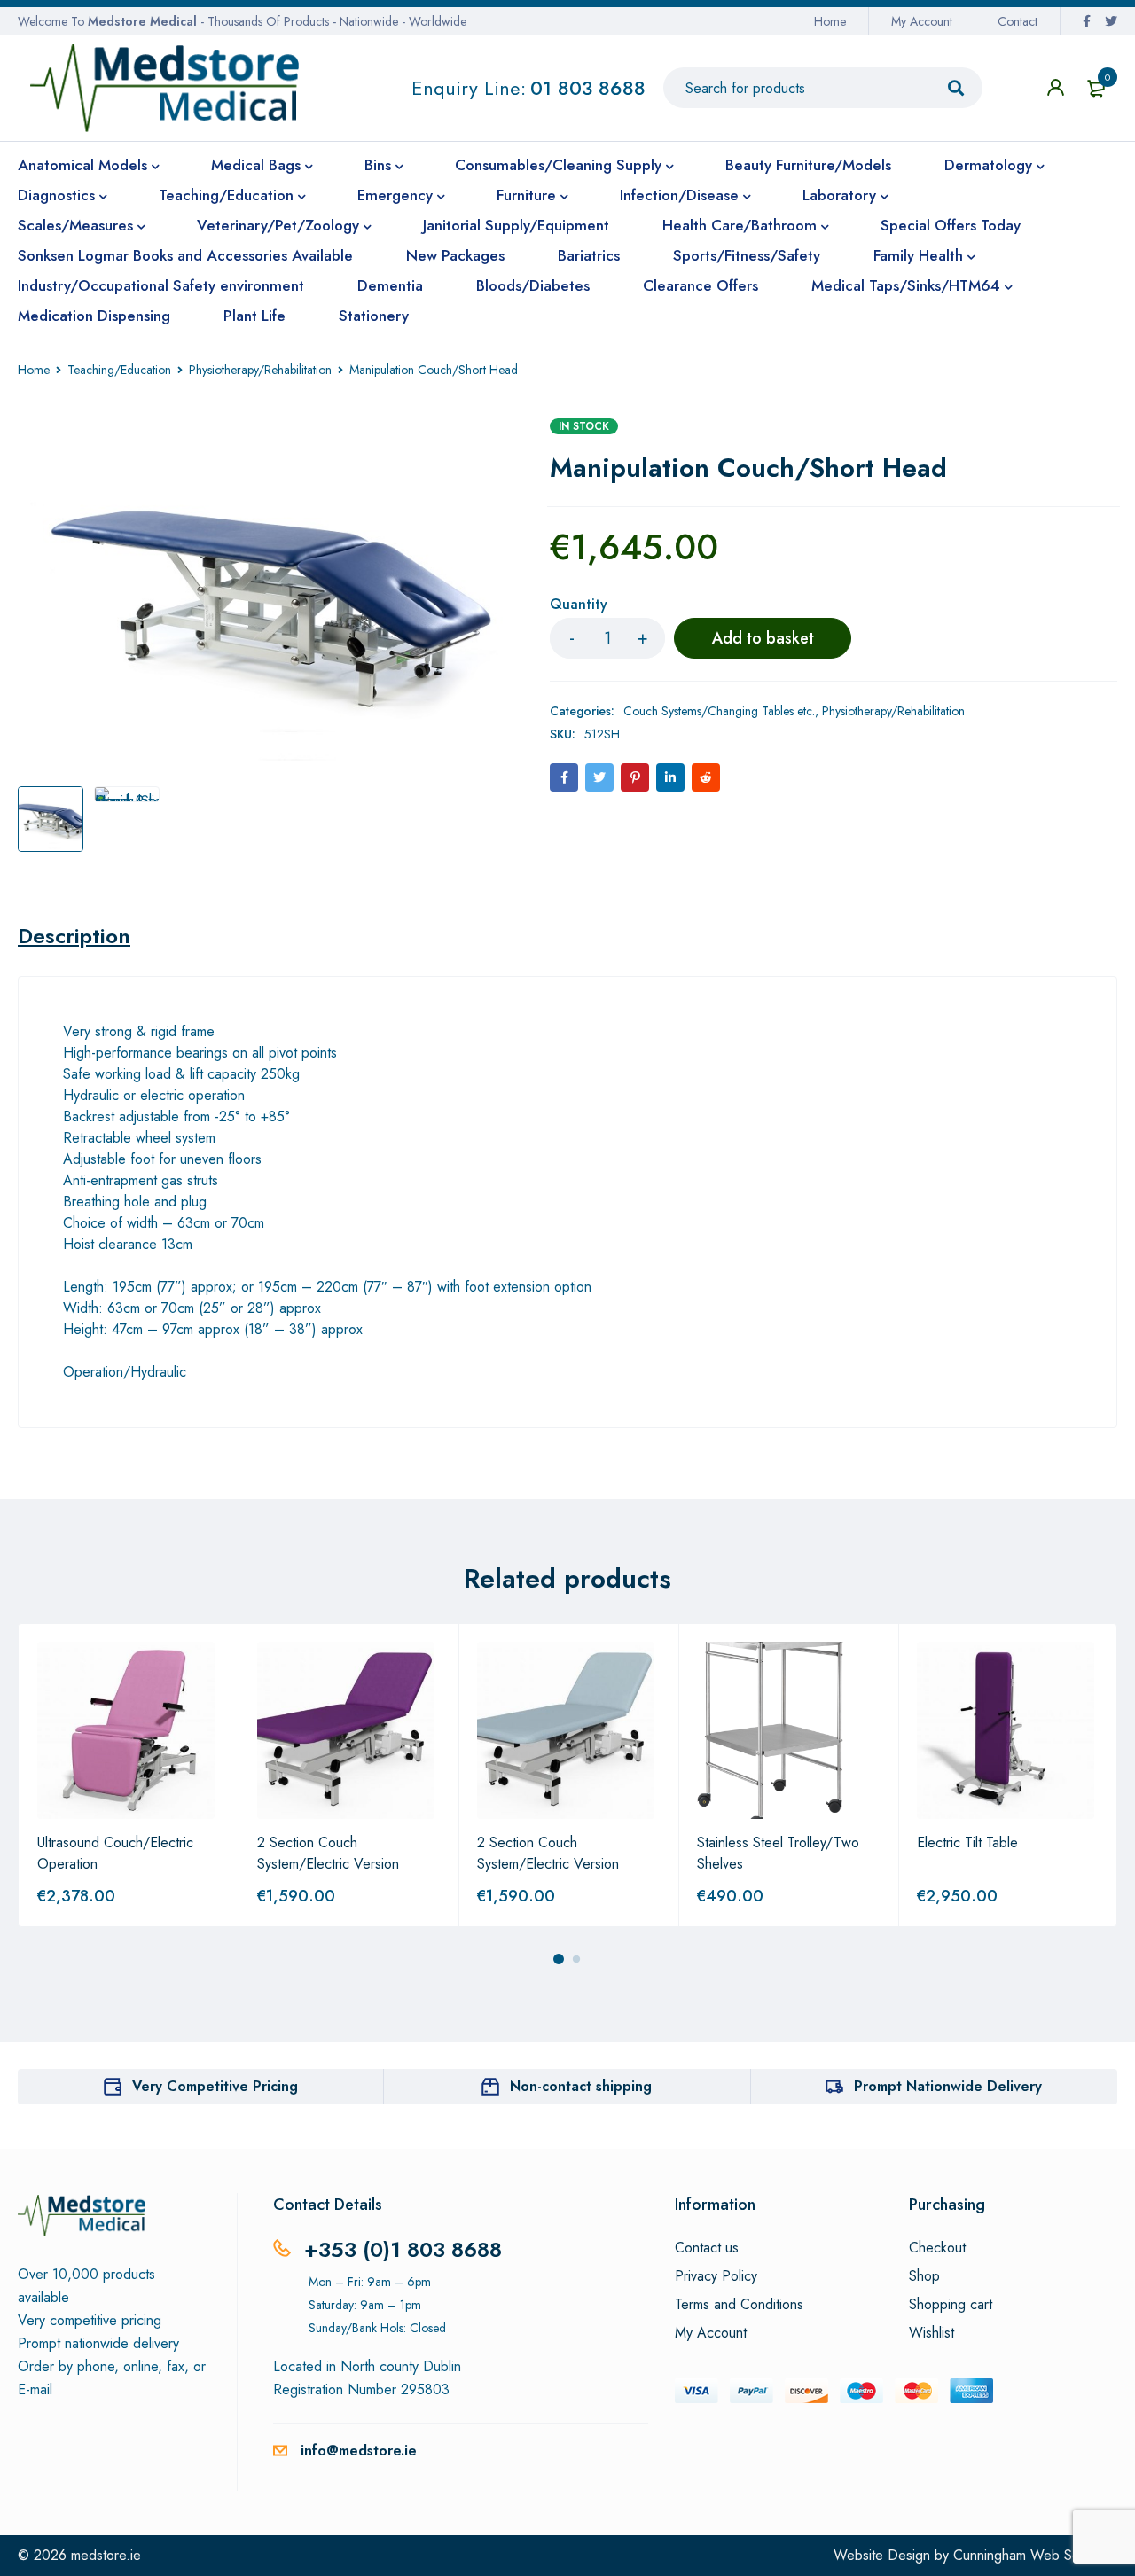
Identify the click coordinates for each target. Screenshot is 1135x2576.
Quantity (579, 605)
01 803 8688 (588, 88)
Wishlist (931, 2333)
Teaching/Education (119, 370)
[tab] (74, 936)
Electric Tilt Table (967, 1842)
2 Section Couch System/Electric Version (328, 1853)
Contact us (707, 2248)
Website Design (882, 2555)
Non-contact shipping (581, 2086)
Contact (1018, 21)
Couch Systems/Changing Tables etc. (719, 711)
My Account (922, 21)
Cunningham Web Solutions (1035, 2555)
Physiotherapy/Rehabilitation (260, 370)
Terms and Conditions (739, 2305)
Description (74, 936)
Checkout (937, 2248)
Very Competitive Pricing (215, 2086)
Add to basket (763, 638)
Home (830, 21)
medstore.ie (106, 2555)
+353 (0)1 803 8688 (403, 2249)
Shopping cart (951, 2305)
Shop (924, 2276)
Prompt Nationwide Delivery (948, 2086)
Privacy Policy (716, 2276)
